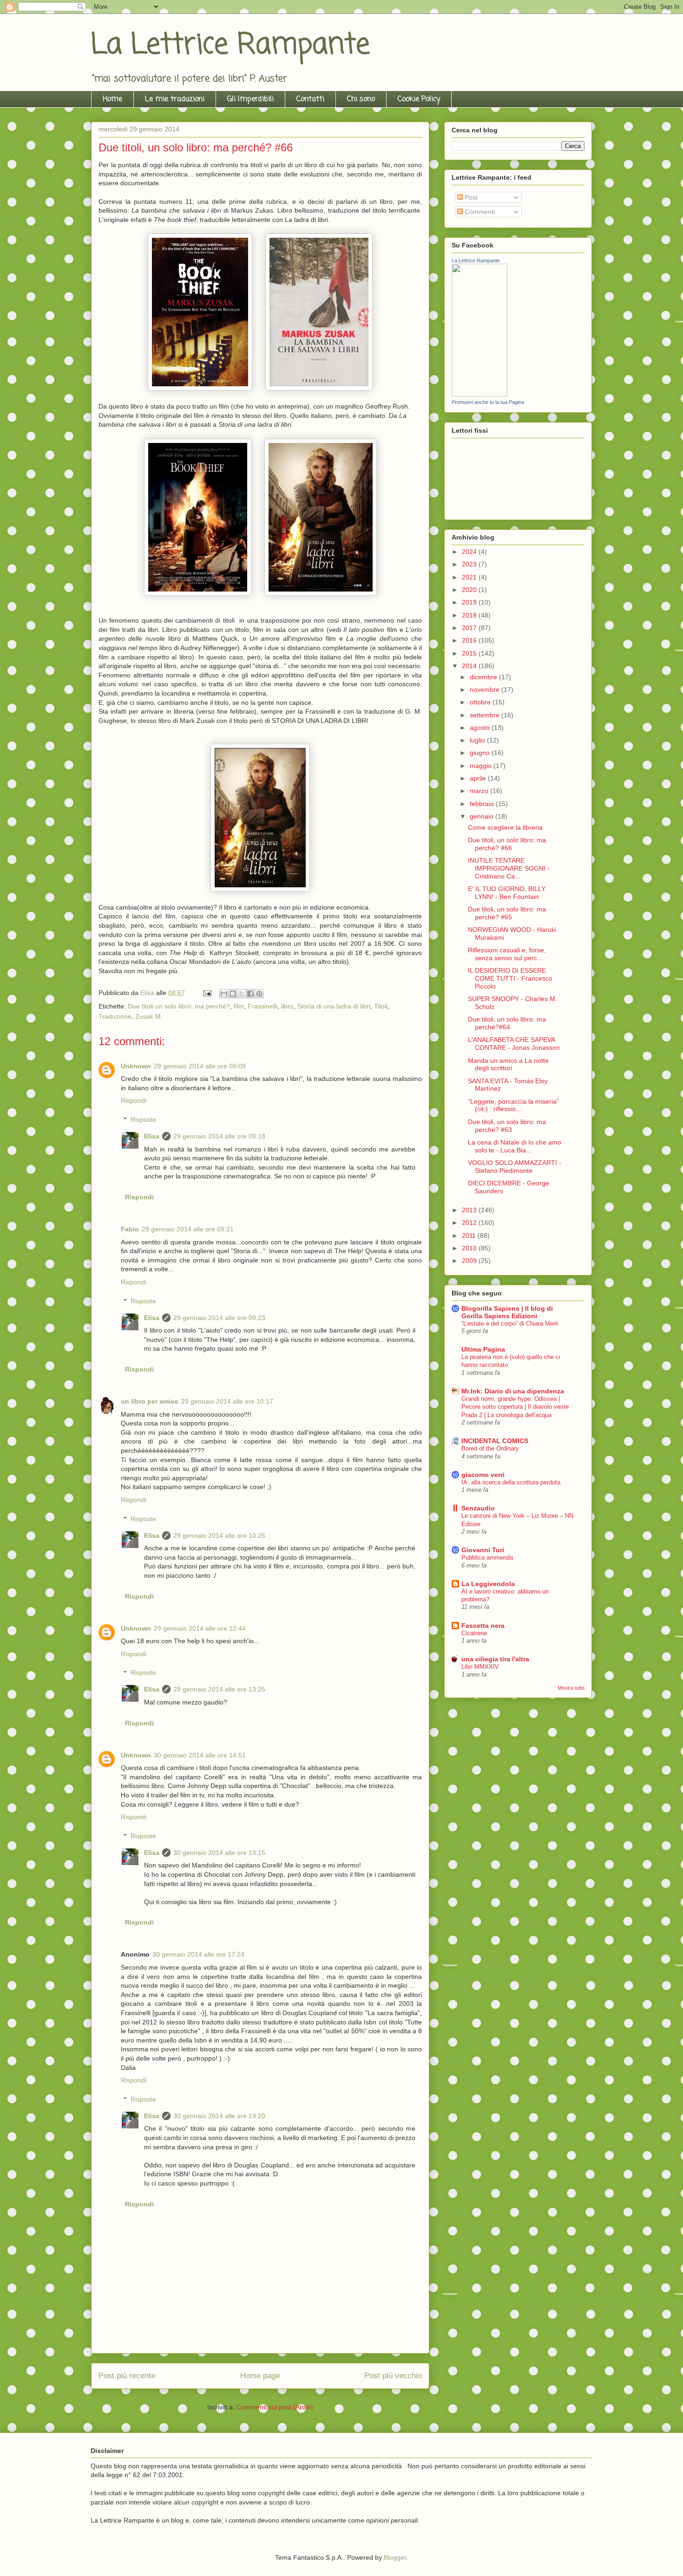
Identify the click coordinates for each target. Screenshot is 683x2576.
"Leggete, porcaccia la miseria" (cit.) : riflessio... (513, 1105)
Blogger (395, 2557)
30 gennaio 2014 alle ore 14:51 (200, 1755)
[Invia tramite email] (224, 994)
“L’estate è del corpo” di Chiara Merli (510, 1324)
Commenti (479, 212)
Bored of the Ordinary (490, 1448)
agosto (481, 728)
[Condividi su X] (242, 994)
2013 (470, 1210)
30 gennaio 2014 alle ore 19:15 (219, 1853)
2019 (470, 602)
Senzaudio (478, 1508)
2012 (470, 1223)
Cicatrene (474, 1633)
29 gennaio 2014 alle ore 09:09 (200, 1066)
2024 (470, 552)
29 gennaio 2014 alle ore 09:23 (219, 1318)
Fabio (130, 1229)
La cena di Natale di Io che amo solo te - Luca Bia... (515, 1146)
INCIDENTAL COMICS (495, 1441)
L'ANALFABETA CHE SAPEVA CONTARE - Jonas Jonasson (514, 1044)
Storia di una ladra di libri (334, 1006)
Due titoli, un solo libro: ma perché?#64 (507, 1023)
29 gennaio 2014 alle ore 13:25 (219, 1689)
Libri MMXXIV (480, 1667)
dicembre (484, 677)
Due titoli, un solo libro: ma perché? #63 (507, 1126)
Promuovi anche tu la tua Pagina (488, 402)
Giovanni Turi (483, 1550)
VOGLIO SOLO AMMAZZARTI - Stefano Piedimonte (515, 1167)
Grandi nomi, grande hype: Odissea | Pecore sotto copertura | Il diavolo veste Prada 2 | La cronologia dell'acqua (515, 1407)
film (239, 1006)
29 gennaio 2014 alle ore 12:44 (200, 1628)
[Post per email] (207, 993)
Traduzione (115, 1016)
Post (470, 197)
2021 (470, 577)
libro (287, 1006)
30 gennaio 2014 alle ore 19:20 (219, 2116)
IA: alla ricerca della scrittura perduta (511, 1482)
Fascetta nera (483, 1626)
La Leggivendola (488, 1584)
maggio (482, 766)
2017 (470, 628)
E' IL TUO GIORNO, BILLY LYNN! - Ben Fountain (507, 893)
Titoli (381, 1006)
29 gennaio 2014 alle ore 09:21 (188, 1229)
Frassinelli (263, 1006)
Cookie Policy (419, 99)
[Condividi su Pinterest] (259, 994)
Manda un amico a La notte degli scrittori (508, 1064)
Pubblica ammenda (487, 1558)
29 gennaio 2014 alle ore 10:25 (219, 1535)
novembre (486, 690)
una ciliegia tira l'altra (495, 1659)
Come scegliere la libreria (505, 827)
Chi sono (361, 99)
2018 (470, 615)
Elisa (152, 1136)
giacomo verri (483, 1475)
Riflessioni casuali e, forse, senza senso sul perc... (507, 954)
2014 (470, 666)
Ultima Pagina (483, 1349)
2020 (470, 590)
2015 (470, 653)
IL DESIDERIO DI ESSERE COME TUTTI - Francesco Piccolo (510, 978)
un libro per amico (150, 1401)
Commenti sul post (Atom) (275, 2407)
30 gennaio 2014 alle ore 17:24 (198, 1954)
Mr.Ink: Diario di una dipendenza (513, 1391)
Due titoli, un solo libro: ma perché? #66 (507, 844)
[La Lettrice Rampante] (479, 394)
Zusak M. (149, 1016)
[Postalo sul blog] (233, 994)
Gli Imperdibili (250, 99)
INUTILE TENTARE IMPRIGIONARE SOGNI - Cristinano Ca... (509, 868)
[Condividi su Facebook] (250, 994)
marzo (480, 791)
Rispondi (134, 1100)
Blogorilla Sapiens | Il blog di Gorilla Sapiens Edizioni (507, 1312)
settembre (486, 715)
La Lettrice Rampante (230, 45)
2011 (470, 1236)
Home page (260, 2376)
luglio (478, 740)
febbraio (483, 804)
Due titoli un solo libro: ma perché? (179, 1006)
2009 (470, 1261)
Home (112, 99)
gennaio (483, 816)
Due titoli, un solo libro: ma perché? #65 (507, 913)
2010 (470, 1248)
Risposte (143, 1119)
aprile (479, 778)
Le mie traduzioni (175, 99)
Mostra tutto (571, 1688)
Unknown (136, 1066)
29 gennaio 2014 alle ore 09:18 (219, 1136)
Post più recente (127, 2376)
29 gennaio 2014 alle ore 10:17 (227, 1401)
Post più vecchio (393, 2376)
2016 (470, 640)
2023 (470, 564)
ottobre (481, 702)
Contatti (310, 99)
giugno (481, 753)
